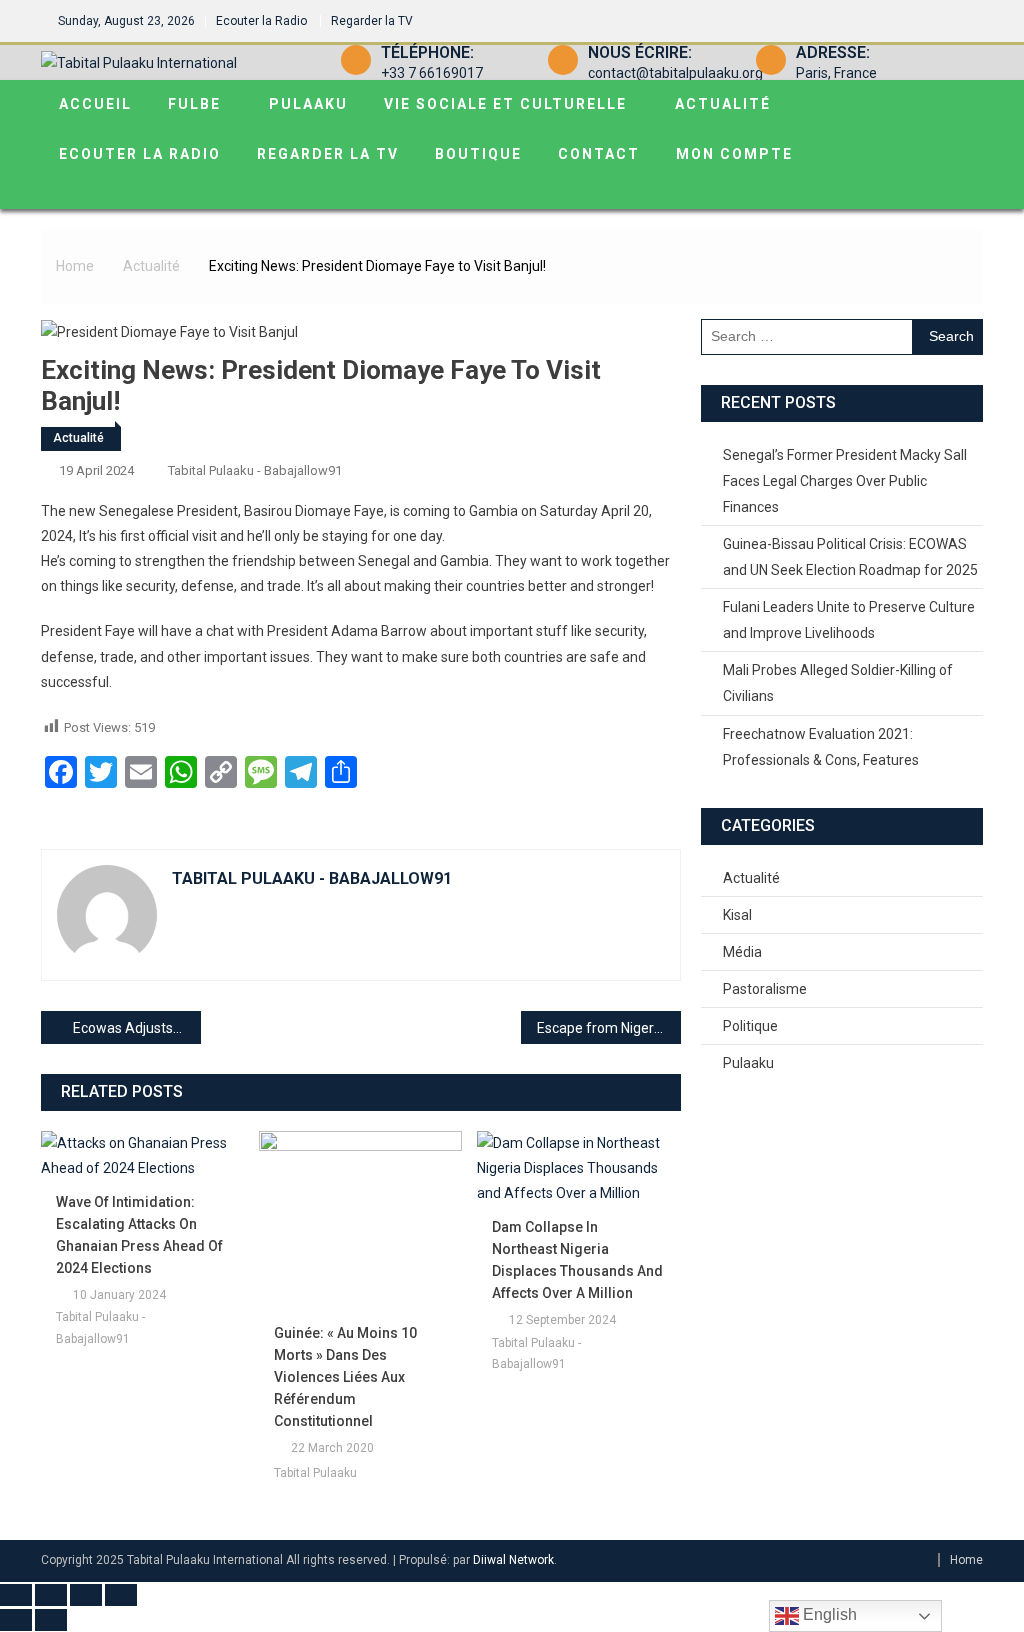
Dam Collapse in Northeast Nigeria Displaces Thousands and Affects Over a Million (577, 1260)
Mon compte (734, 154)
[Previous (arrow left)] (16, 1620)
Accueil (95, 104)
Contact (599, 154)
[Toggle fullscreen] (51, 1595)
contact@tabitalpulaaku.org (675, 73)
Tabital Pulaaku (315, 1473)
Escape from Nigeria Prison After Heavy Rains (609, 1028)
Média (742, 952)
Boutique (478, 154)
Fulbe (194, 104)
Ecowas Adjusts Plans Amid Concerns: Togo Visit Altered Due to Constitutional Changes (137, 1028)
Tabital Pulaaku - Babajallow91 (255, 470)
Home (966, 1560)
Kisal (737, 915)
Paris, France (836, 73)
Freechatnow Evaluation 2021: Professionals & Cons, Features (821, 747)
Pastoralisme (765, 989)
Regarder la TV (372, 21)
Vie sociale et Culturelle (505, 104)
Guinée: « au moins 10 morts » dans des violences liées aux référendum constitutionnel (345, 1377)
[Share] (86, 1595)
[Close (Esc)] (121, 1595)
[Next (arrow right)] (51, 1620)
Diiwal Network (513, 1560)
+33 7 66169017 (432, 73)
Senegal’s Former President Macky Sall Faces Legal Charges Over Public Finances (845, 481)
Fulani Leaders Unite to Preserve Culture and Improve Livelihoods (849, 620)
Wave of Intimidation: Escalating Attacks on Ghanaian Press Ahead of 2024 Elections (139, 1235)
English (828, 1614)
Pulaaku (308, 104)
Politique (750, 1026)
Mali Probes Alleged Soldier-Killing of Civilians (838, 683)
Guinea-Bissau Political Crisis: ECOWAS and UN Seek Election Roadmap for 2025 (850, 557)
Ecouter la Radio (261, 21)
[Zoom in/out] (16, 1595)
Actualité (723, 104)
